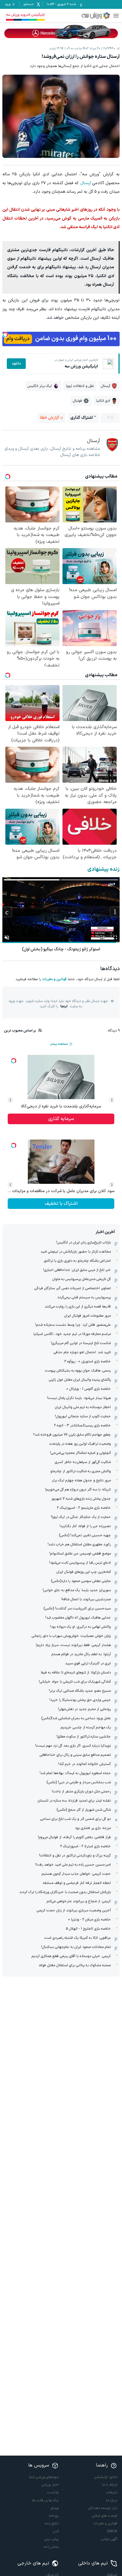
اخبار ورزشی (50, 2485)
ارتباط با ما (110, 2485)
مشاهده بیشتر (59, 1044)
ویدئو (55, 2508)
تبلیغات (112, 2492)
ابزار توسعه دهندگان (103, 2508)
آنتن (56, 2531)
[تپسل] (5, 335)
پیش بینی (52, 2539)
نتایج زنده (52, 2523)
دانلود (16, 364)
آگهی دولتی (109, 2539)
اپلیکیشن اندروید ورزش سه (25, 15)
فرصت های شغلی (105, 2516)
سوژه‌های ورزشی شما (44, 2477)
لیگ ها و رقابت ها (45, 2500)
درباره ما (112, 2500)
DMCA (112, 2531)
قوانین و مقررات (54, 979)
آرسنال (86, 183)
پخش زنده (51, 2547)
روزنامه (54, 2516)
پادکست (53, 2492)
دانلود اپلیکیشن (106, 2477)
